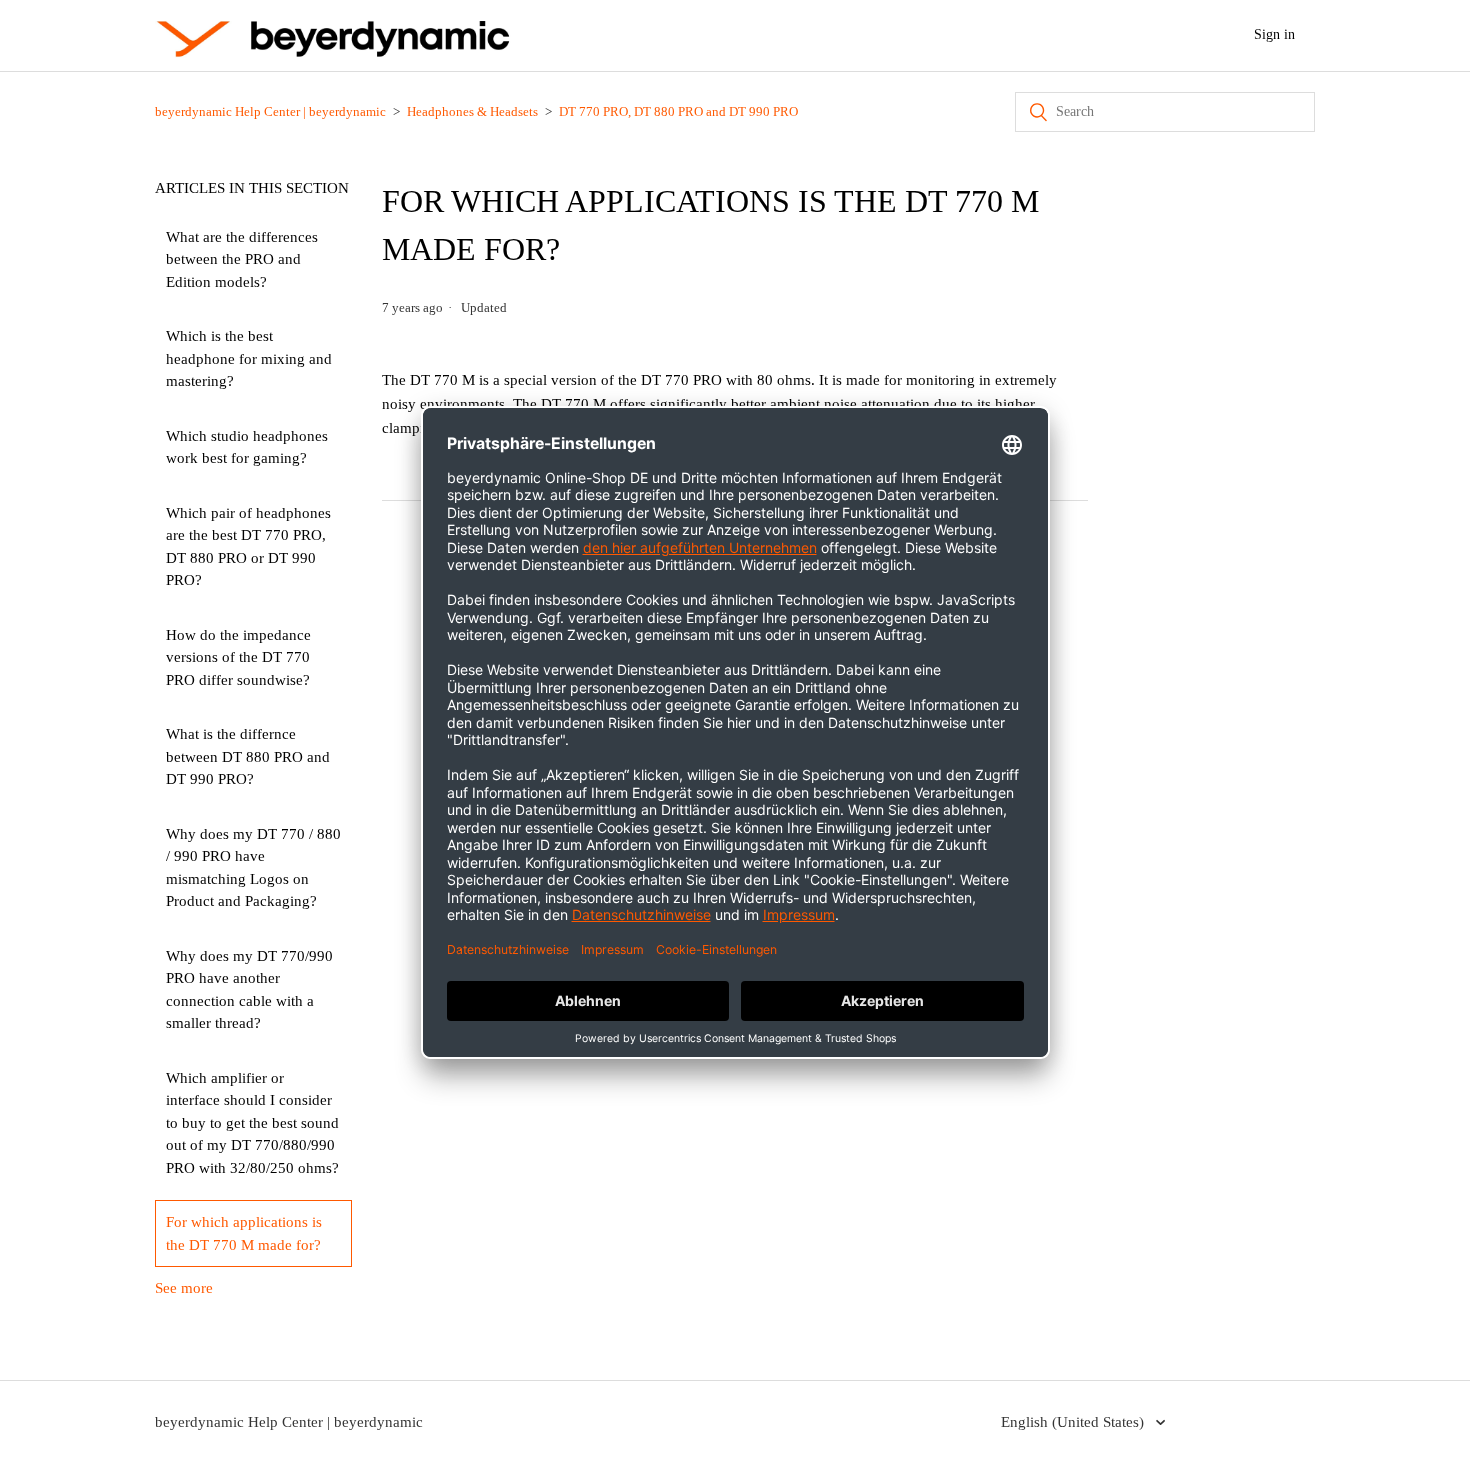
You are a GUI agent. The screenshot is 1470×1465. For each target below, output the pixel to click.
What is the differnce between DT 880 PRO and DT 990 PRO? (248, 756)
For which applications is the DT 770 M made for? (244, 1233)
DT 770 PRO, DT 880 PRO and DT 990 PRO (678, 111)
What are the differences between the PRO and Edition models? (242, 259)
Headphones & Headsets (472, 111)
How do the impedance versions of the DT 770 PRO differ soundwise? (238, 657)
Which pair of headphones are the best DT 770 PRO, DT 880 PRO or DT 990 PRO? (248, 547)
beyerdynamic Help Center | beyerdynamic (270, 111)
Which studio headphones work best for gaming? (247, 447)
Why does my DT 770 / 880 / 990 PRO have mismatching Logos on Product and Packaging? (253, 868)
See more (184, 1288)
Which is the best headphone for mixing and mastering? (249, 358)
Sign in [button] (1274, 34)
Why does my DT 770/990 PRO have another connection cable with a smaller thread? (249, 990)
